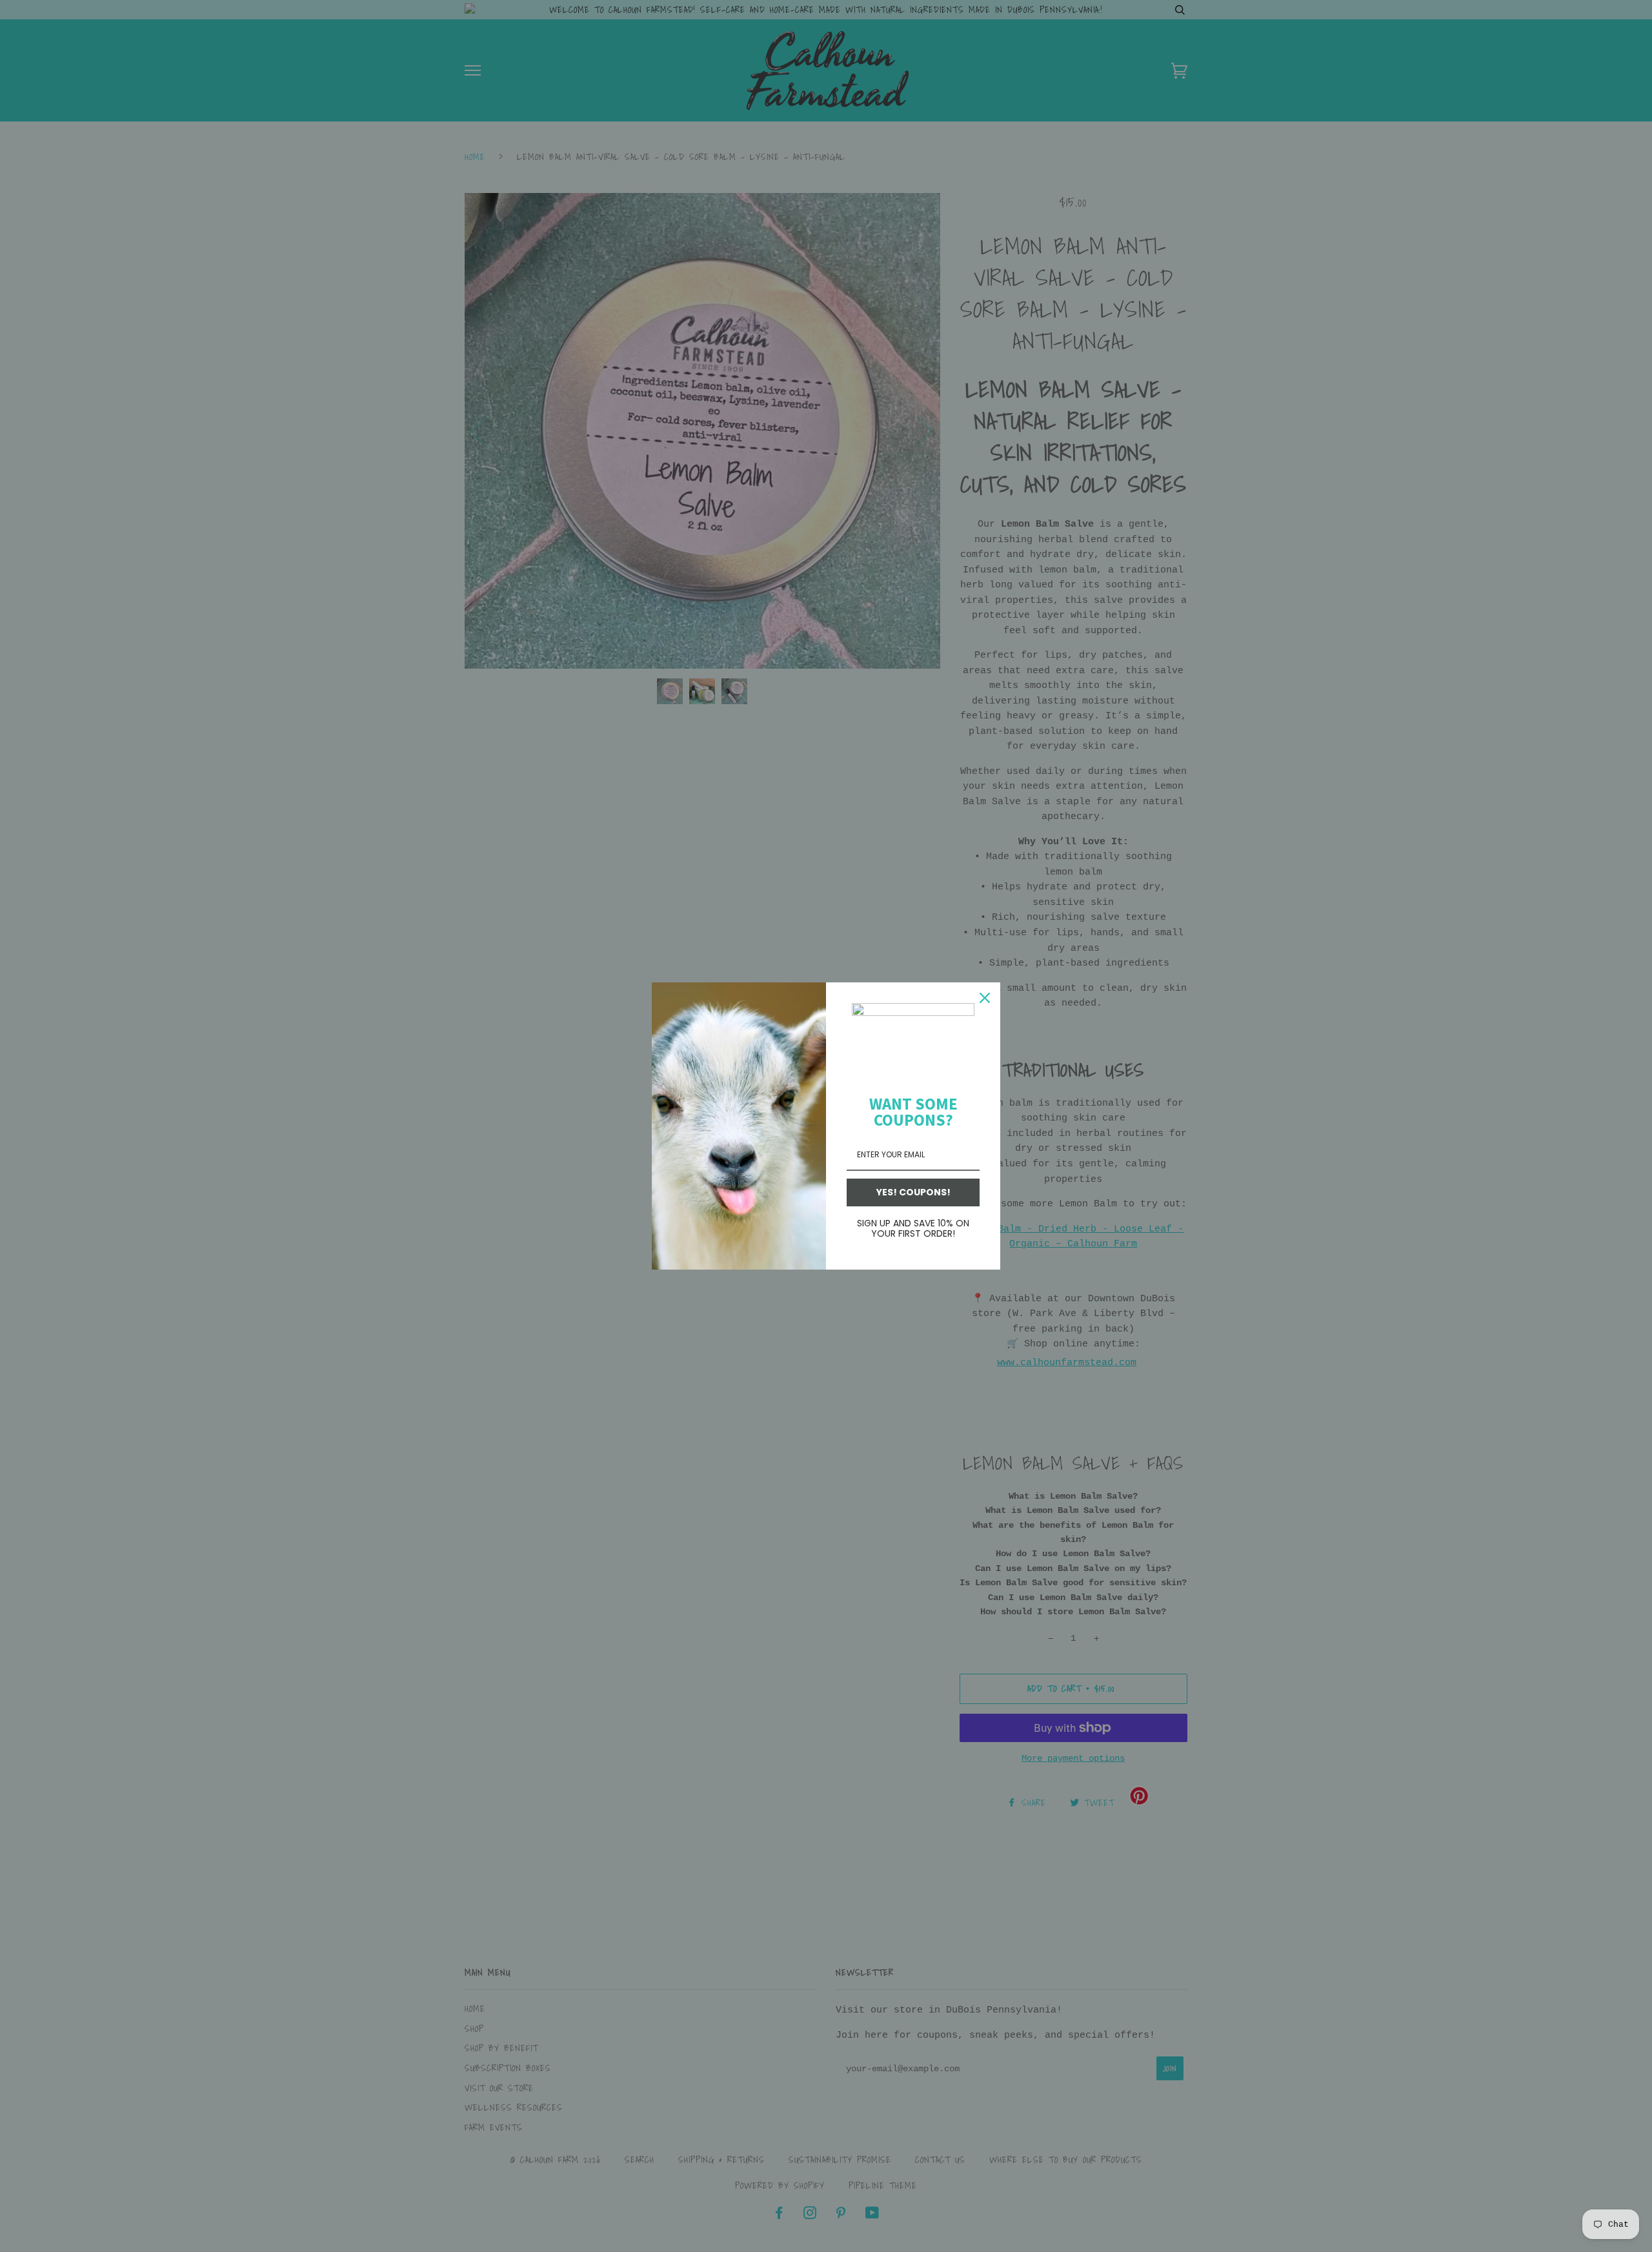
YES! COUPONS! (913, 1192)
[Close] (985, 998)
